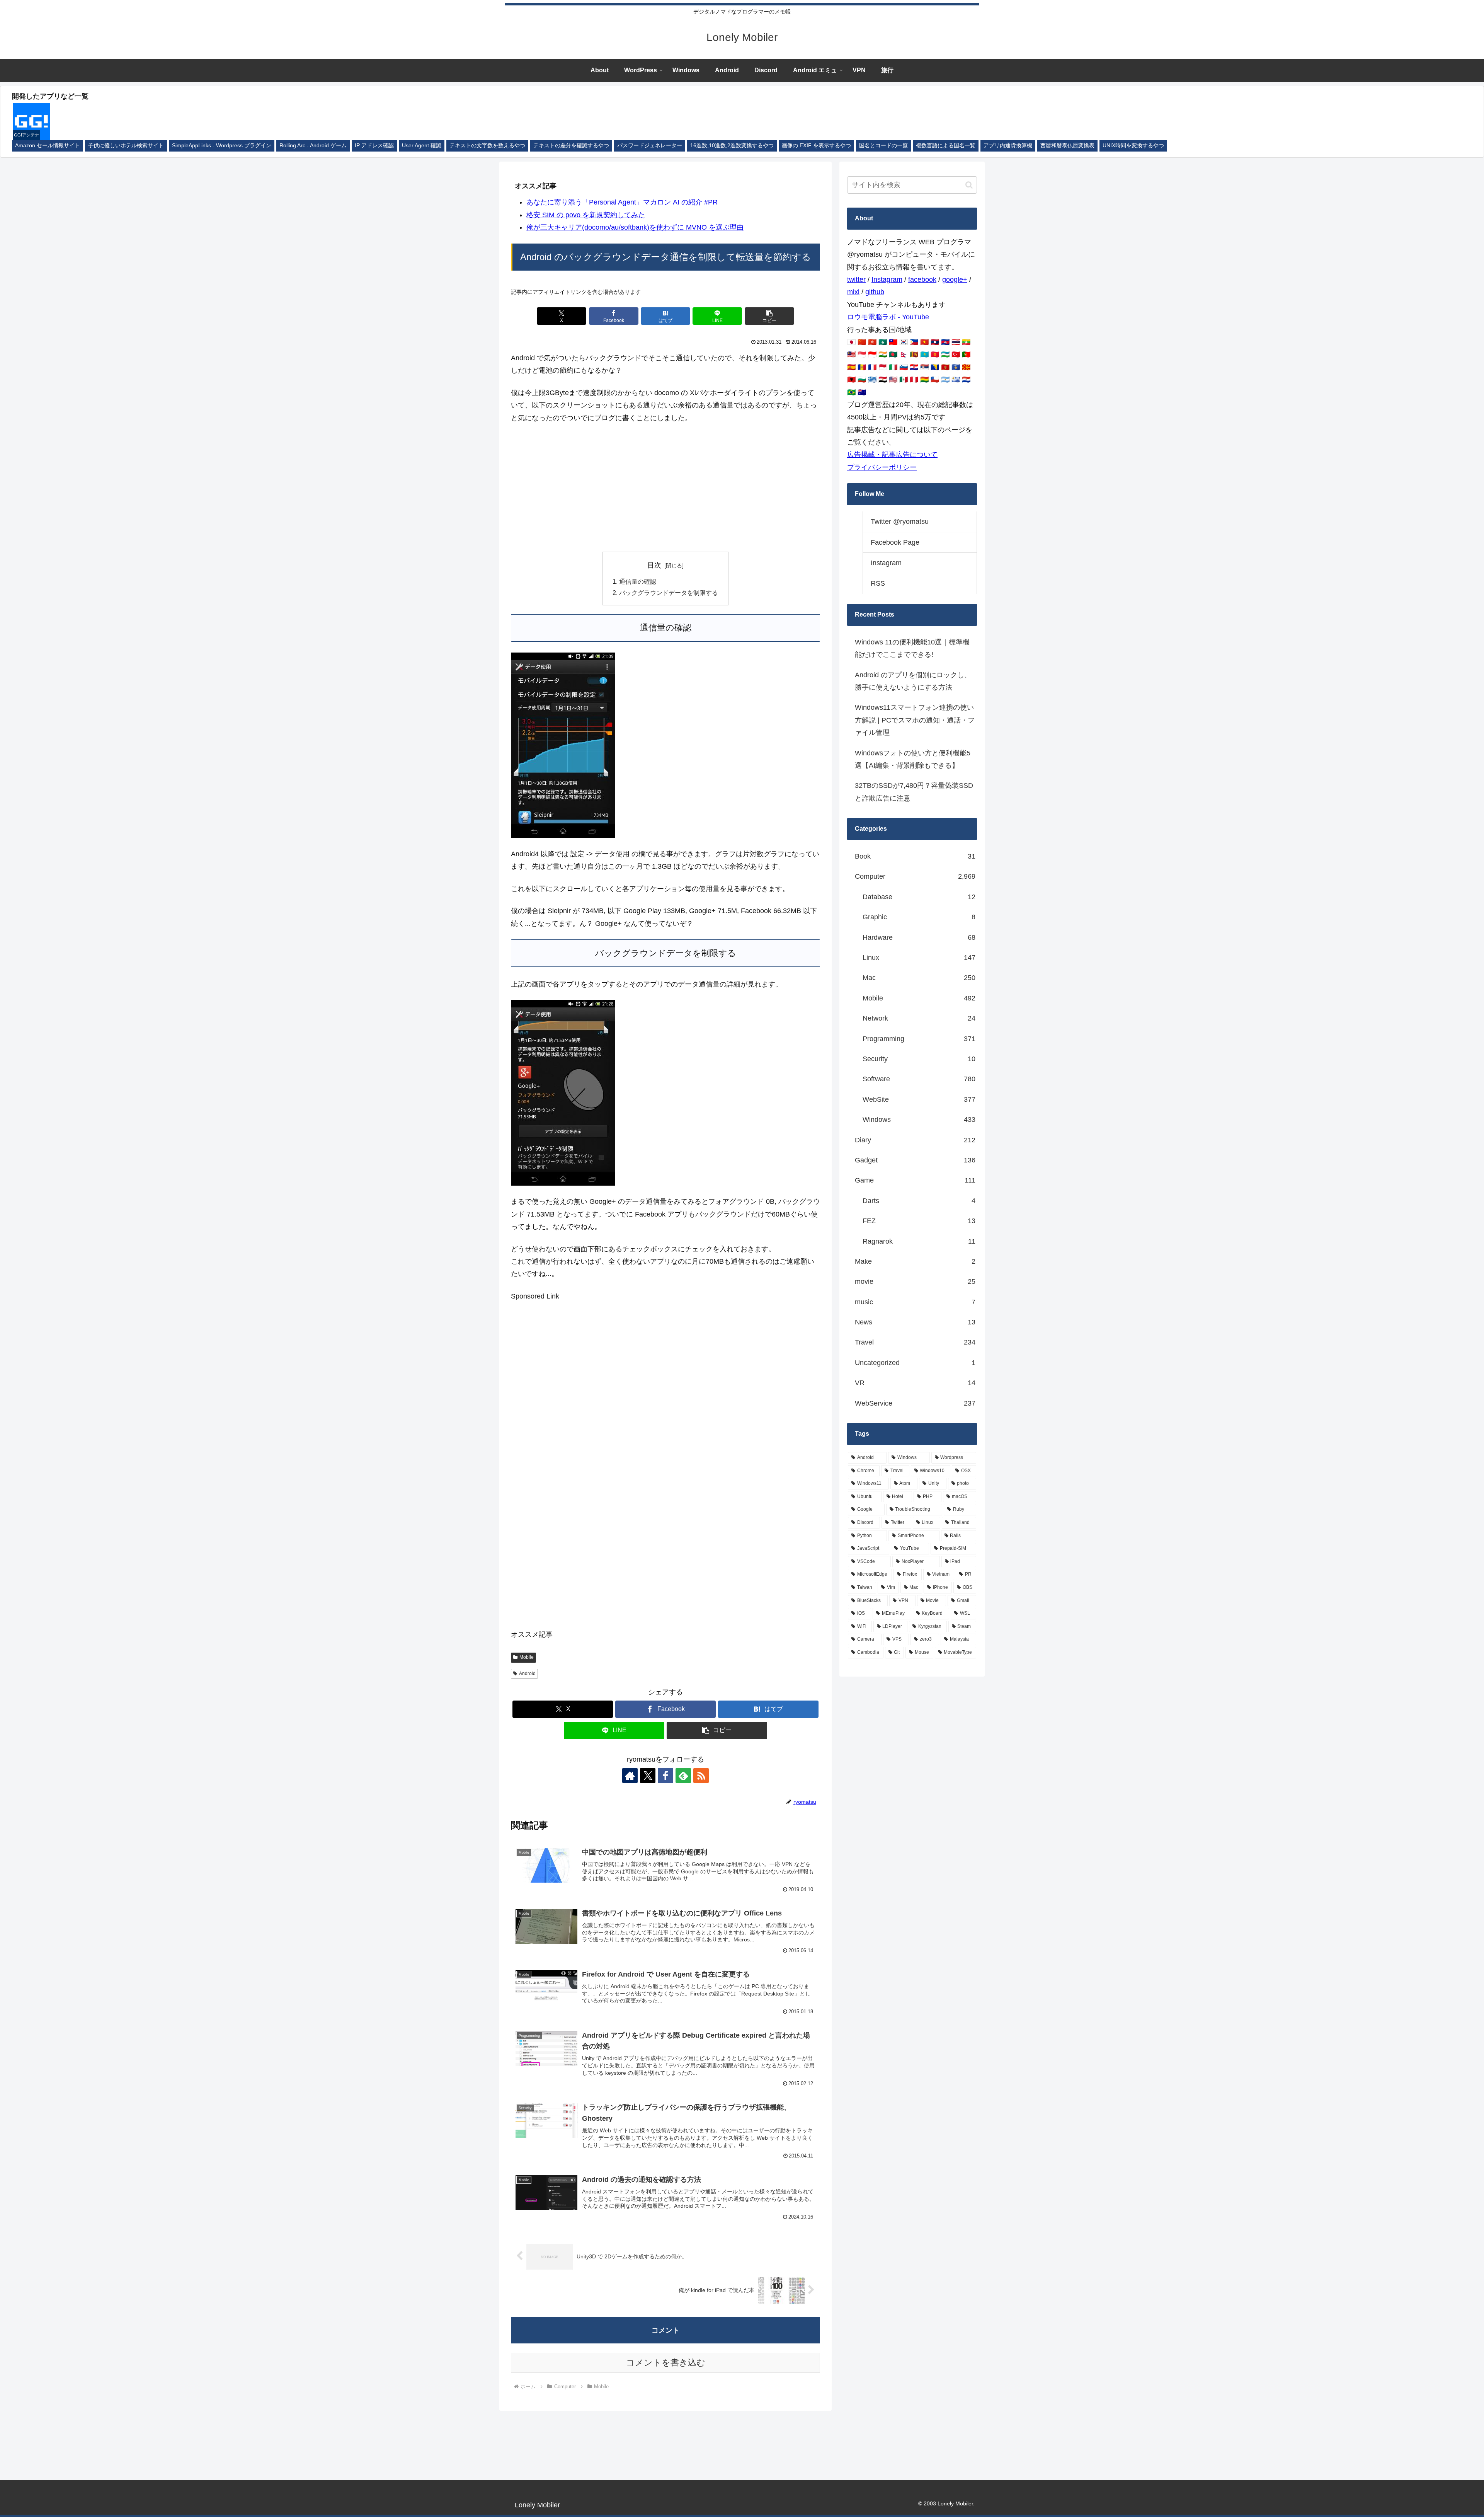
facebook (922, 279)
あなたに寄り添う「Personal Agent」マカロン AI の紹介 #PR (622, 202)
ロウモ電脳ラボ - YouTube (888, 317)
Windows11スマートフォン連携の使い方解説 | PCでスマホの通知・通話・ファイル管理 (915, 720)
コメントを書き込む (666, 2363)
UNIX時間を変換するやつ (1133, 146)
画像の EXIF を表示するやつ (816, 146)
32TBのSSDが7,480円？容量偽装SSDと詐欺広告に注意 (914, 792)
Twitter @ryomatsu (900, 521)
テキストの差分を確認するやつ (571, 146)
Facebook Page (895, 542)
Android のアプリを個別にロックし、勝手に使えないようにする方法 (913, 681)
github (875, 292)
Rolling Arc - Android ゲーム (313, 146)
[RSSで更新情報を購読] (701, 1776)
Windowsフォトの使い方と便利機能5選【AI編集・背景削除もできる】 (913, 759)
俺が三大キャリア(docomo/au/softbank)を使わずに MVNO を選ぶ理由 (635, 227)
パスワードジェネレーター (650, 146)
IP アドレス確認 (374, 146)
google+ (955, 279)
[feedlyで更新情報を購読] (683, 1776)
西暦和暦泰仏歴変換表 (1067, 146)
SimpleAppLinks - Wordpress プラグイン (222, 146)
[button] (769, 316)
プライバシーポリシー (882, 467)
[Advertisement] (665, 488)
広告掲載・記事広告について (892, 455)
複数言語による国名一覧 (946, 146)
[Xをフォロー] (648, 1776)
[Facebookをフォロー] (665, 1776)
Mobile (527, 1657)
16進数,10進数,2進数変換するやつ (732, 146)
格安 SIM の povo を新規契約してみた (586, 215)
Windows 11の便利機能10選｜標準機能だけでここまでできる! (912, 648)
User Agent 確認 (422, 146)
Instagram (887, 279)
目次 (654, 565)
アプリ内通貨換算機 (1008, 146)
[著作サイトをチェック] (630, 1776)
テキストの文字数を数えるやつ (487, 146)
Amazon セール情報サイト (48, 146)
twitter (856, 279)
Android (527, 1673)
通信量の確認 (638, 581)
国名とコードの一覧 (883, 146)
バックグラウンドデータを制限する (669, 593)
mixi (853, 292)
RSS (878, 583)
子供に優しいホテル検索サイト (126, 146)
